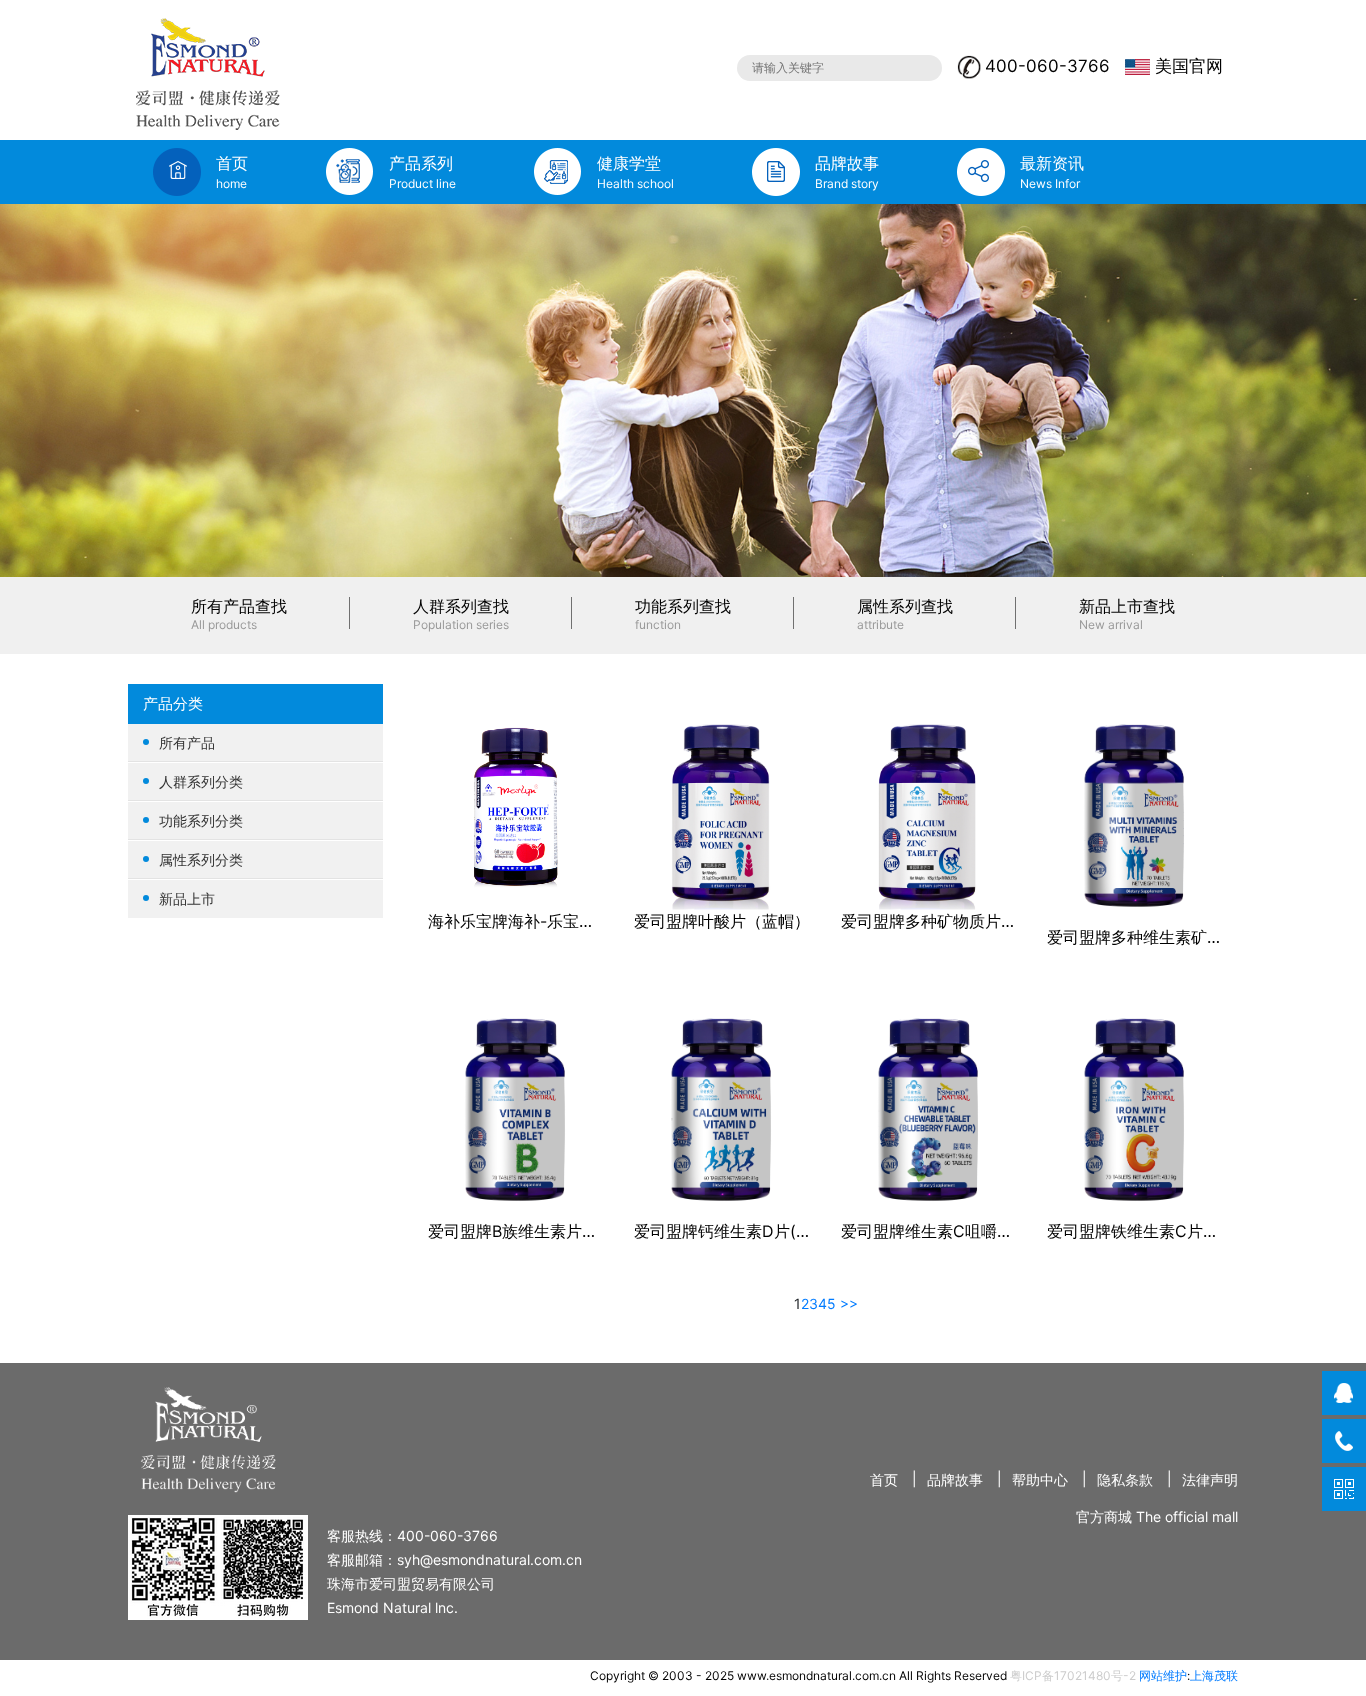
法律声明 (1210, 1479)
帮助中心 (1040, 1479)
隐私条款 (1125, 1479)
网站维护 (1163, 1675)
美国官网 (1189, 66)
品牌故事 (955, 1479)
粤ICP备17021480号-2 (1073, 1675)
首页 (884, 1479)
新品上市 (187, 898)
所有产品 (187, 742)
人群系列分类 (201, 781)
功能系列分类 (201, 820)
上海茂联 (1214, 1675)
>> (849, 1303)
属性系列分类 (201, 859)
